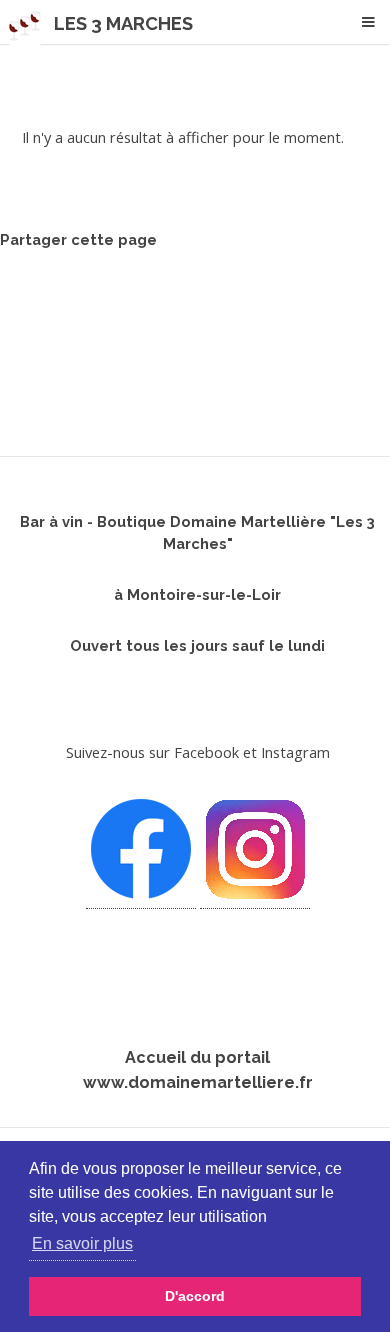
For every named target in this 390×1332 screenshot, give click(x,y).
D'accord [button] (195, 1296)
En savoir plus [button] (82, 1243)
